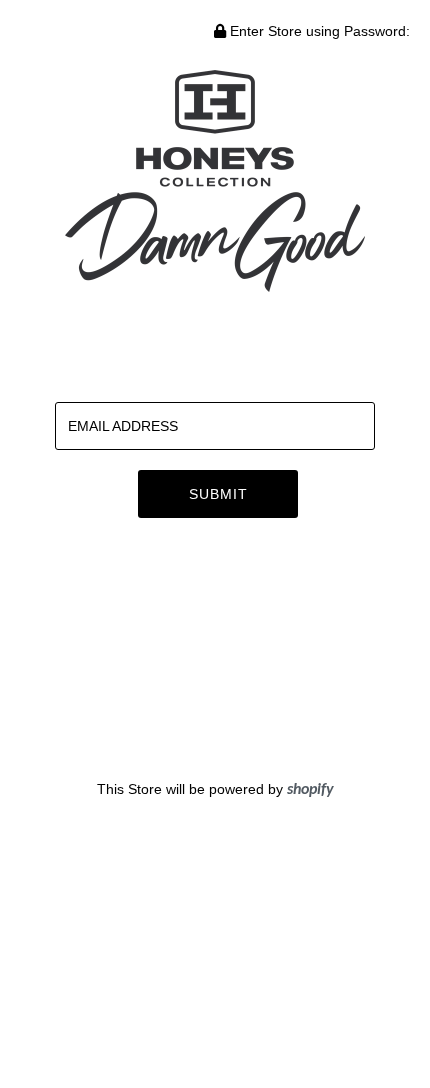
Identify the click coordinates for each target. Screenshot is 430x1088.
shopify (310, 790)
